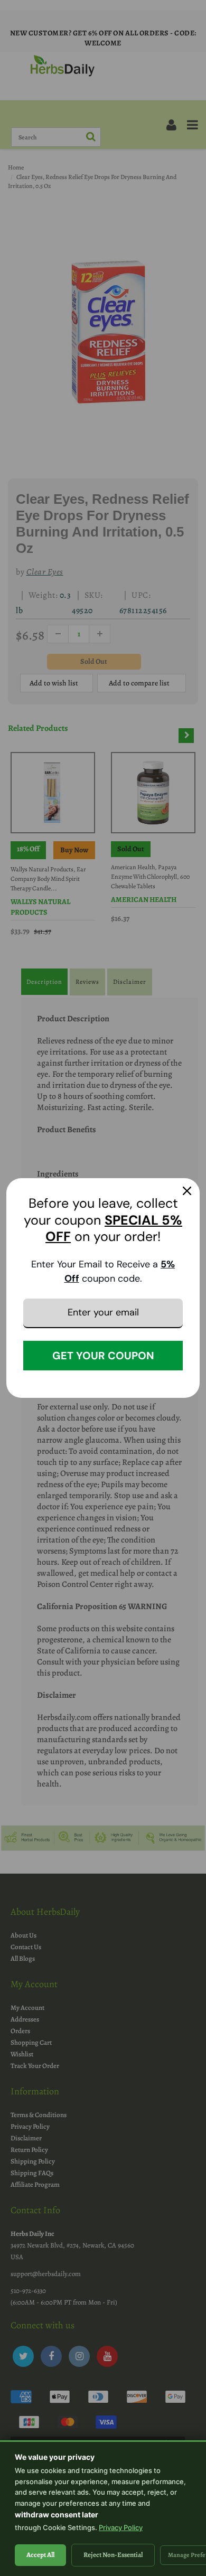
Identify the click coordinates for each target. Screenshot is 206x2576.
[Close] (187, 1191)
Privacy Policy (121, 2527)
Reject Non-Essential (113, 2555)
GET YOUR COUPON (103, 1356)
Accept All (40, 2555)
